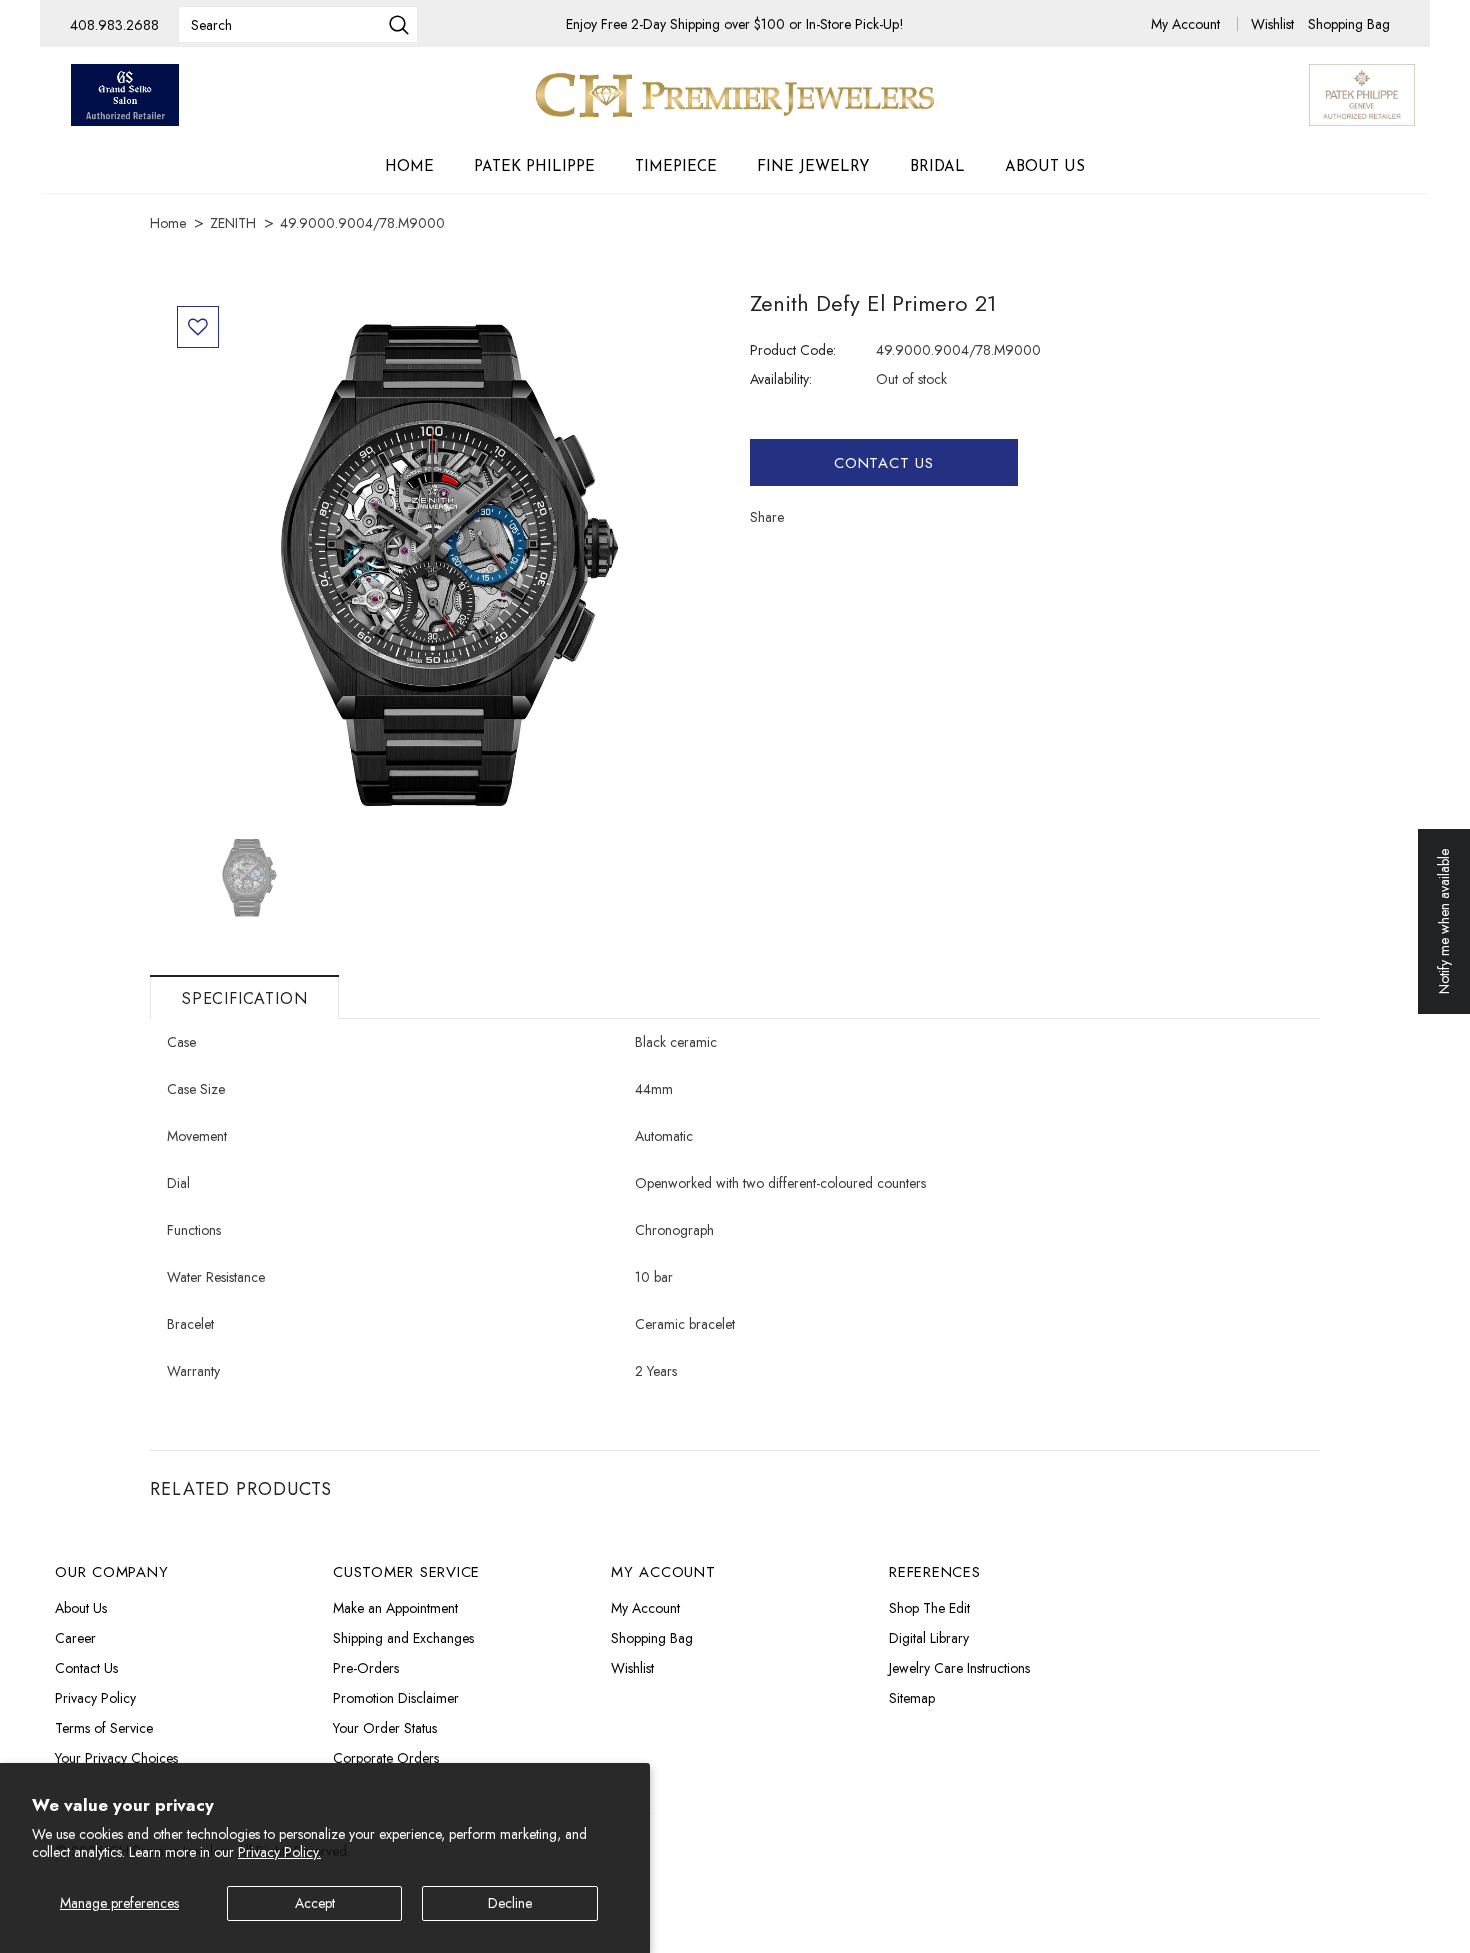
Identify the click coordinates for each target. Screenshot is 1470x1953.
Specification (244, 998)
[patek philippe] (1362, 93)
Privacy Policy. (279, 1852)
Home (168, 223)
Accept (315, 1903)
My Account (1187, 24)
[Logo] (735, 95)
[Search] (399, 27)
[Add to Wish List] (198, 327)
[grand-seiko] (125, 95)
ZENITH (233, 223)
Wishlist (1274, 24)
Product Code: (793, 350)
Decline (510, 1903)
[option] (442, 564)
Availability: (781, 379)
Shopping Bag (1349, 24)
